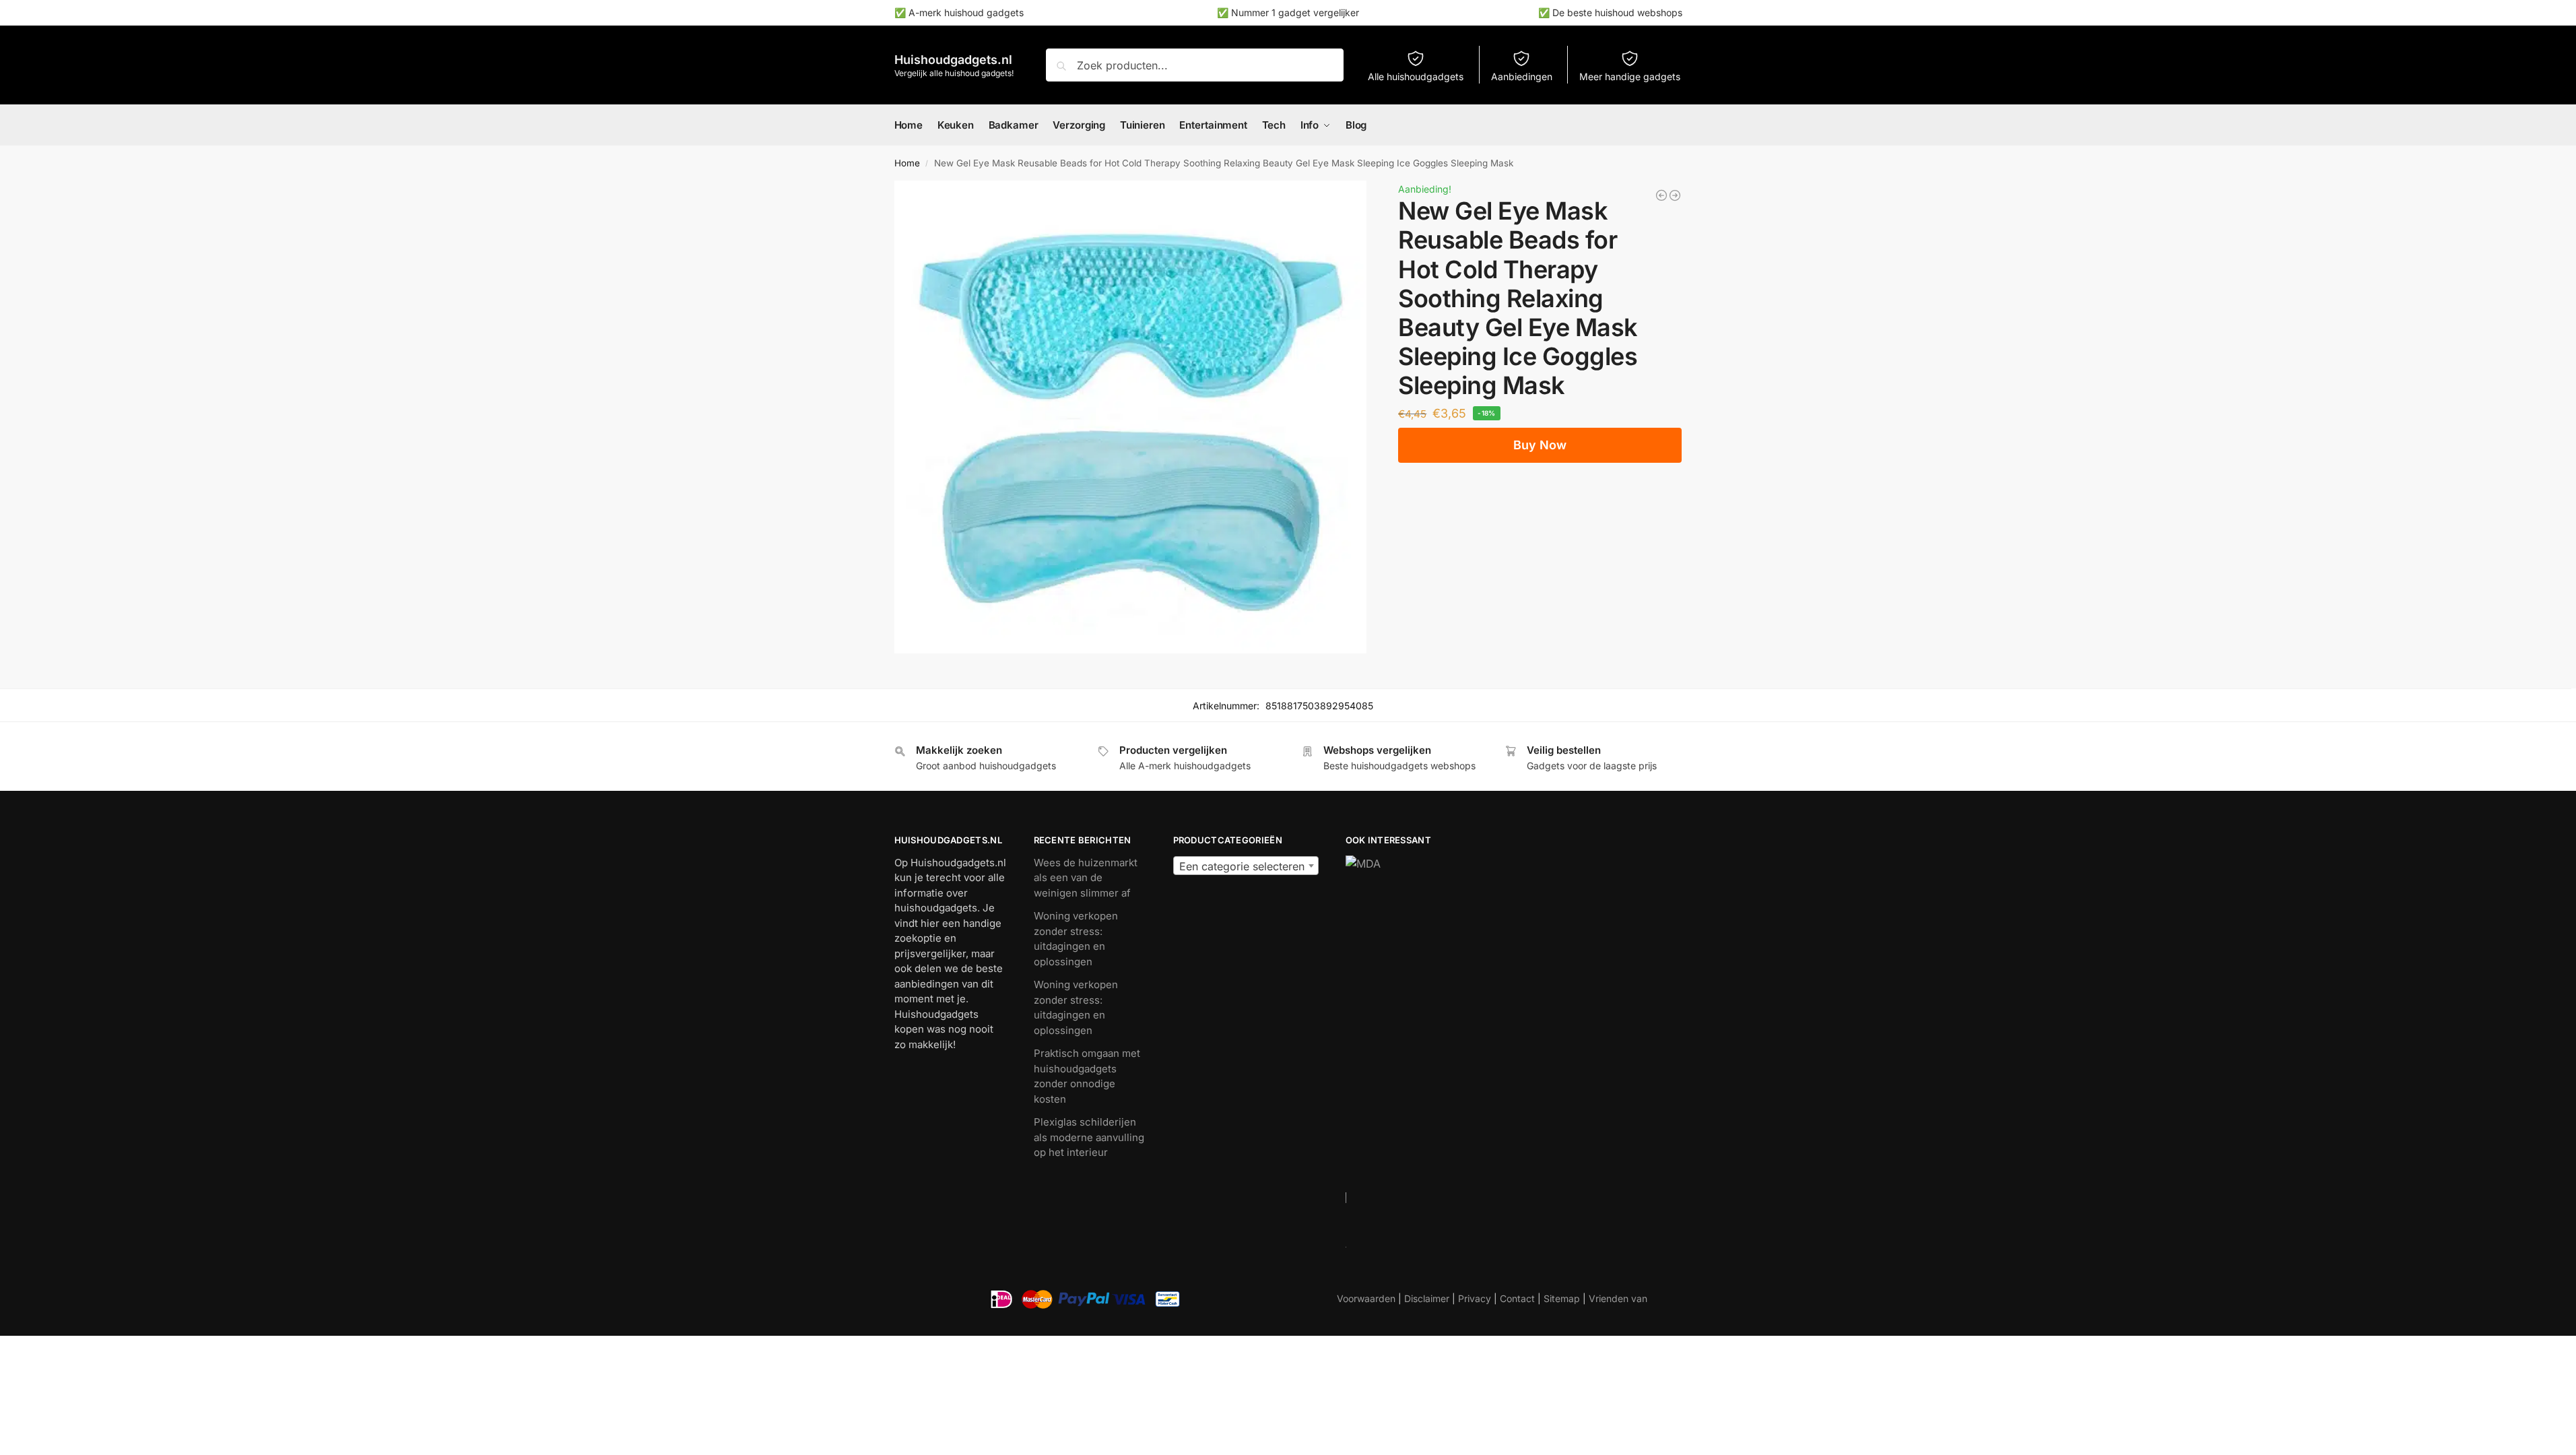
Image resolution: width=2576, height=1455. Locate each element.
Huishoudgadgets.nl (953, 60)
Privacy (1475, 1298)
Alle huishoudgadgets (1416, 76)
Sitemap (1562, 1298)
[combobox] (1246, 866)
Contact (1517, 1298)
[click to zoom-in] (1131, 417)
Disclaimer (1427, 1298)
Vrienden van (1618, 1298)
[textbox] (1246, 866)
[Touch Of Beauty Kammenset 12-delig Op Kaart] (1675, 195)
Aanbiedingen (1522, 76)
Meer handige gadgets (1630, 76)
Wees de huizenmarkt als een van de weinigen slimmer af (1086, 878)
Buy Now (1540, 445)
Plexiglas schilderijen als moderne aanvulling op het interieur (1089, 1137)
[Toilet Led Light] (1661, 195)
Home (907, 163)
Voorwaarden (1366, 1298)
